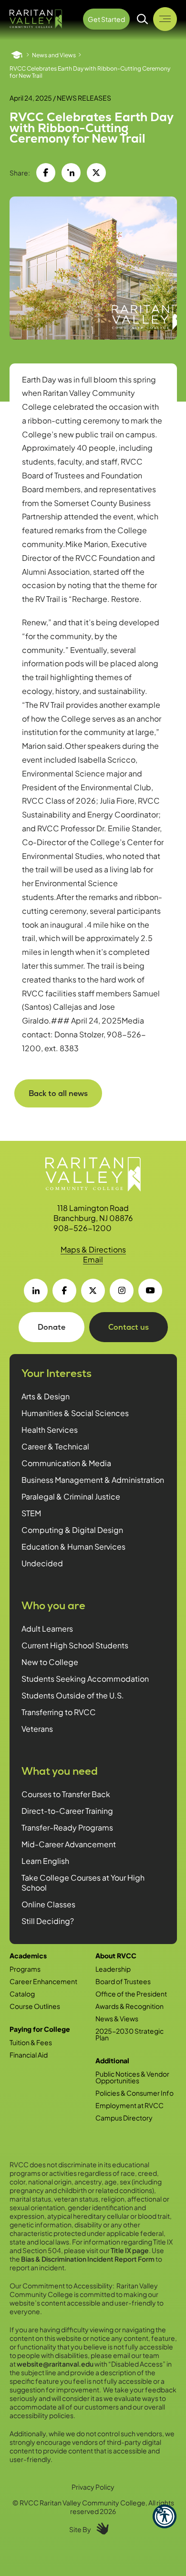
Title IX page (130, 2250)
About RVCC (116, 1955)
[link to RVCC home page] (93, 1174)
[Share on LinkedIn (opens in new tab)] (71, 173)
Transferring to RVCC (59, 1712)
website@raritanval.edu (55, 2364)
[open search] (143, 19)
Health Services (50, 1430)
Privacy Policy (93, 2487)
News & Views (117, 2018)
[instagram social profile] (122, 1291)
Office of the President (131, 1994)
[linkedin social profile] (36, 1291)
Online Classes (48, 1904)
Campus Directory (124, 2118)
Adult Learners (47, 1629)
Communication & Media (66, 1463)
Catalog (22, 1994)
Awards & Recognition (129, 2006)
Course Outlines (35, 2006)
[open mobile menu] (165, 19)
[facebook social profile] (64, 1291)
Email (93, 1259)
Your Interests (57, 1373)
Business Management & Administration (93, 1480)
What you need (60, 1771)
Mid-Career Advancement (69, 1844)
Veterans (37, 1729)
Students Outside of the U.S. (73, 1695)
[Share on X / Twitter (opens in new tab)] (96, 173)
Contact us (129, 1327)
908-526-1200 (83, 1228)
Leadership (113, 1969)
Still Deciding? (48, 1921)
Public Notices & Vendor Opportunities (132, 2077)
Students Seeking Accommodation (85, 1679)
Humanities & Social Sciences (75, 1413)
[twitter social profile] (93, 1291)
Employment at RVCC (129, 2105)
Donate (52, 1327)
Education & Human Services (73, 1547)
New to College (50, 1662)
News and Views (54, 55)
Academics (28, 1955)
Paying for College (40, 2029)
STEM (31, 1513)
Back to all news (58, 1093)
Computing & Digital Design (72, 1530)
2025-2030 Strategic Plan (129, 2034)
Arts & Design (46, 1396)
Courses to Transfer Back (66, 1794)
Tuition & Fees (31, 2042)
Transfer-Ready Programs (67, 1827)
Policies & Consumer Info (134, 2093)
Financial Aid (29, 2055)
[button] (165, 2516)
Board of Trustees (123, 1981)
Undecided (42, 1563)
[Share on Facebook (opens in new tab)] (46, 173)
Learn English (45, 1861)
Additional (112, 2060)
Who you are (53, 1606)
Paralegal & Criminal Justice (71, 1496)
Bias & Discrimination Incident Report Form (88, 2259)
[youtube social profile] (150, 1291)
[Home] (17, 55)
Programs (25, 1969)
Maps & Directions (93, 1249)
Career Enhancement (43, 1981)
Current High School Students (75, 1645)
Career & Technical (55, 1446)
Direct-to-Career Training (67, 1811)
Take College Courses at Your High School (83, 1883)
